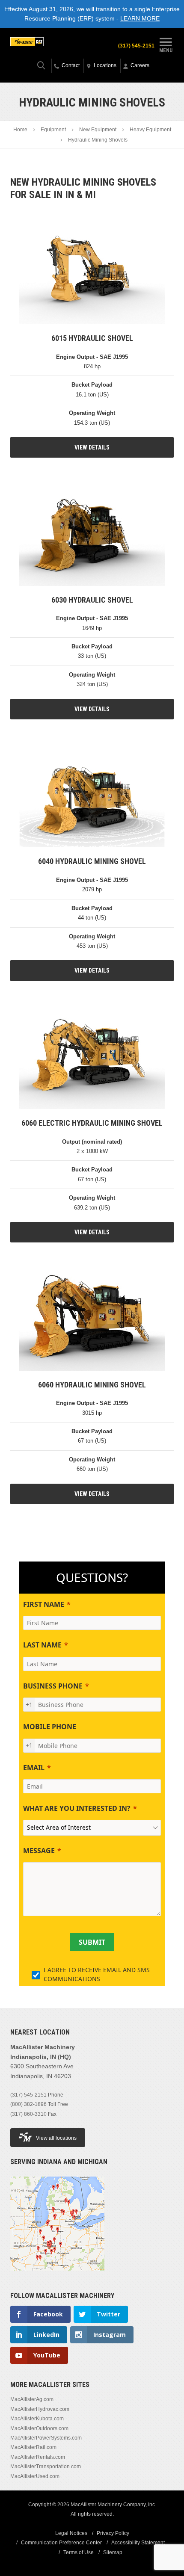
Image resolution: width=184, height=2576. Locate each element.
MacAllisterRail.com (33, 2447)
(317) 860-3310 (28, 2114)
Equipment (53, 130)
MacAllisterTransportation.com (46, 2467)
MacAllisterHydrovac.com (40, 2409)
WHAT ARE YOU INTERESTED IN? (77, 1808)
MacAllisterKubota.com (37, 2419)
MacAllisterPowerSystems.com (46, 2438)
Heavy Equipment (150, 130)
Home (20, 130)
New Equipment (98, 130)
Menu (166, 50)
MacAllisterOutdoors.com (39, 2428)
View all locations (56, 2138)
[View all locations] (57, 2276)
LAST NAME (42, 1645)
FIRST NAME (44, 1604)
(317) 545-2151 (136, 46)
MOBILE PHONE (50, 1727)
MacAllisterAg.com (32, 2399)
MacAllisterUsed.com (35, 2476)
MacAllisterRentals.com (38, 2457)
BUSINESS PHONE (53, 1686)
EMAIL (34, 1768)
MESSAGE (39, 1851)
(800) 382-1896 (28, 2104)
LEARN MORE (140, 18)
